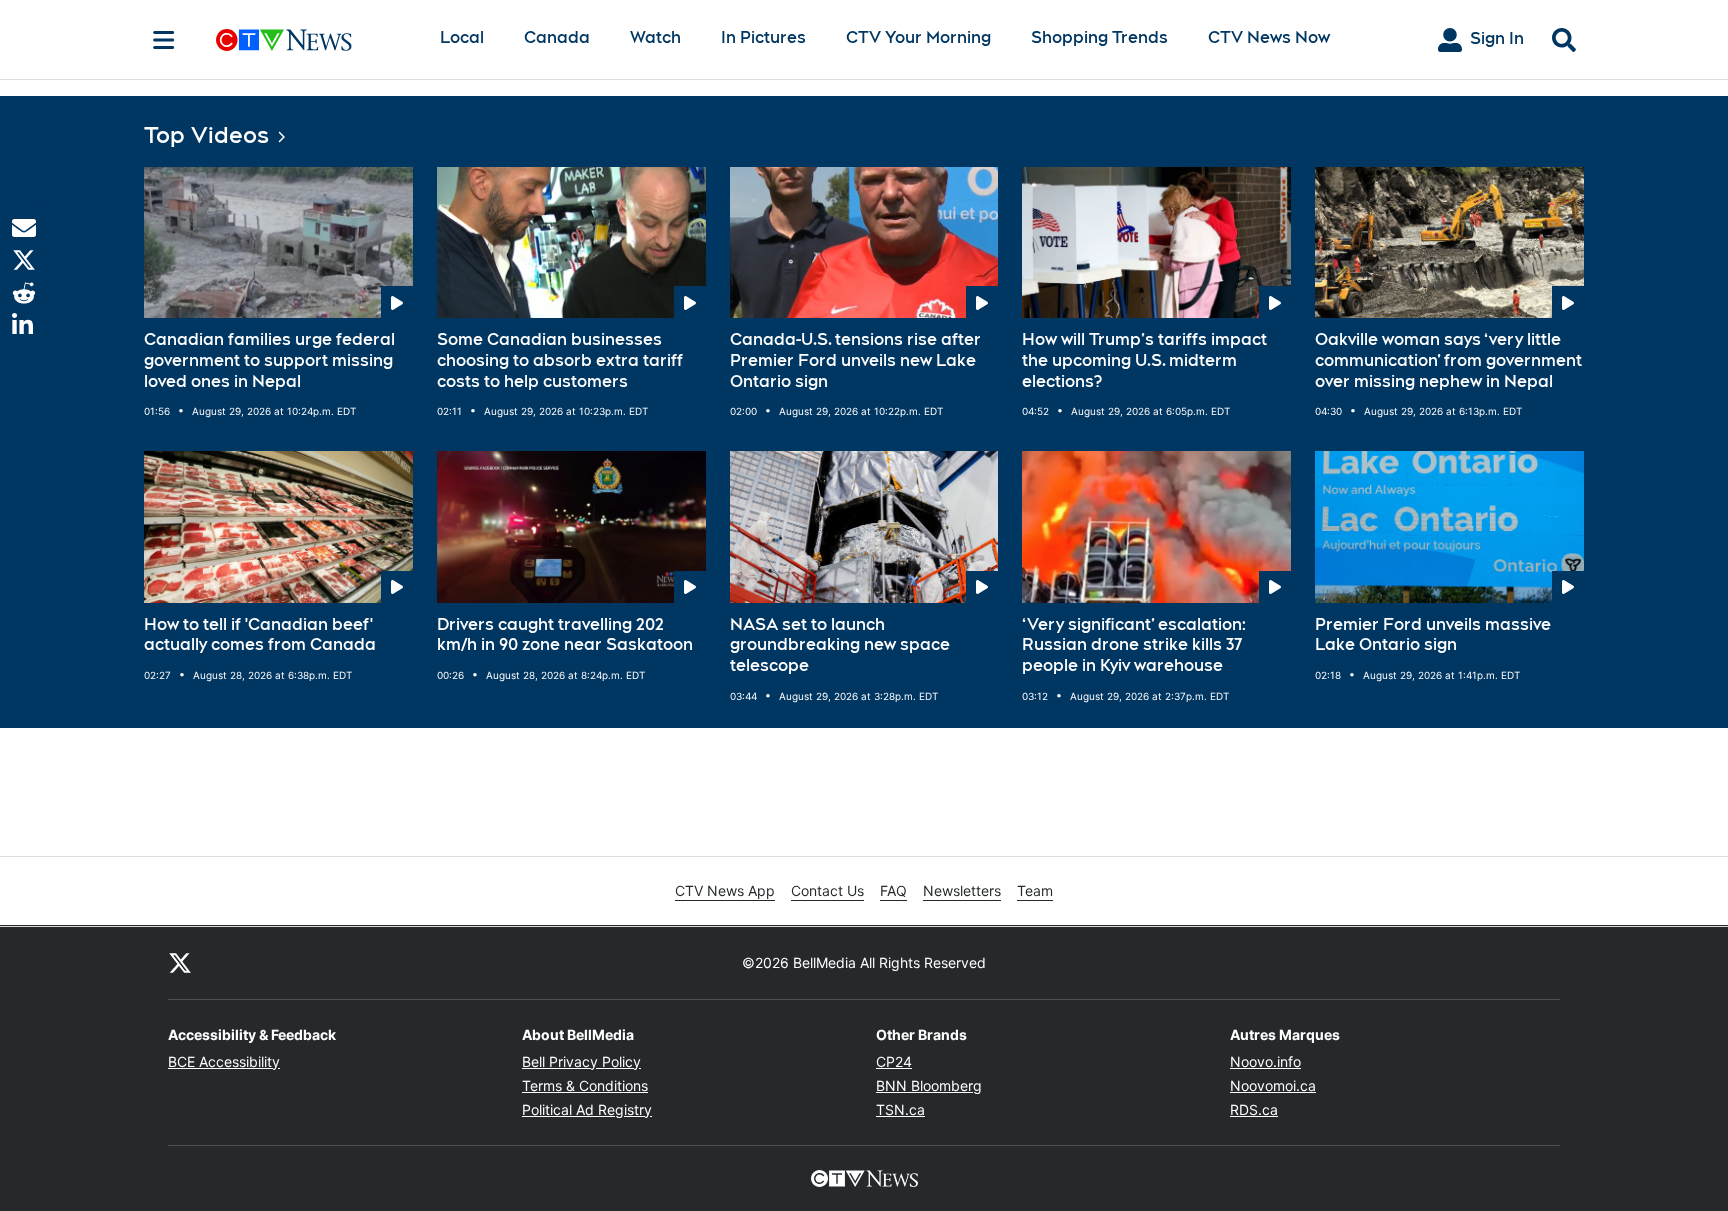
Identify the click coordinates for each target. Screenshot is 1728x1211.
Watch (655, 37)
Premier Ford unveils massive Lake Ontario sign (1433, 635)
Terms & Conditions (585, 1085)
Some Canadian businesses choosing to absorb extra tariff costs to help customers (560, 360)
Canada (557, 37)
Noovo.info (1265, 1061)
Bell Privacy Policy (581, 1061)
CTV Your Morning (918, 37)
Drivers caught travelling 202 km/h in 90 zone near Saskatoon (565, 635)
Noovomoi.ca (1273, 1085)
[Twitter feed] (180, 963)
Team (1035, 890)
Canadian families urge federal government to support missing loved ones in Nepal (269, 360)
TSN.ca (900, 1109)
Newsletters (962, 890)
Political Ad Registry (587, 1109)
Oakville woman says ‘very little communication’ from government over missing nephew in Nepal (1448, 360)
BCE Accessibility (224, 1061)
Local (462, 37)
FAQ (893, 890)
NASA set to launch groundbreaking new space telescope (840, 645)
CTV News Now (1269, 37)
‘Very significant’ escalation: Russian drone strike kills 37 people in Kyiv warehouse (1134, 645)
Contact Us (827, 890)
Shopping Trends (1099, 37)
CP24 (894, 1061)
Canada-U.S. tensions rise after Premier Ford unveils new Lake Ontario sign (855, 360)
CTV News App (725, 890)
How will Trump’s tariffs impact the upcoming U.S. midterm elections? (1144, 360)
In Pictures (763, 37)
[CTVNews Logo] (312, 39)
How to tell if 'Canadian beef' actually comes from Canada (260, 635)
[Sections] (164, 40)
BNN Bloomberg (929, 1085)
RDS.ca (1254, 1109)
